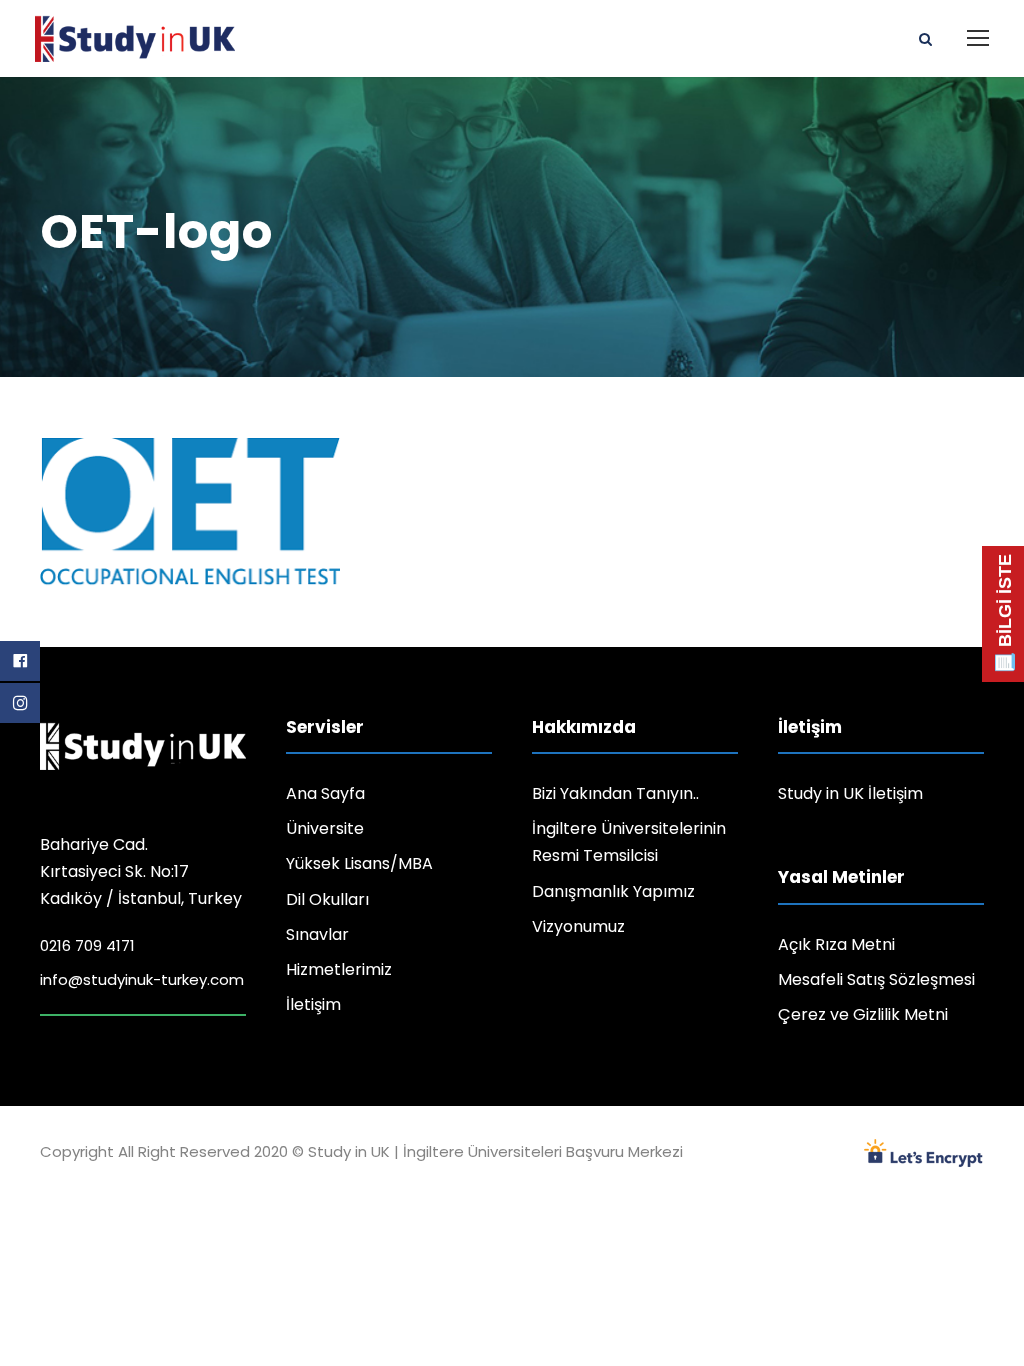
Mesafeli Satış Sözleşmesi (876, 979)
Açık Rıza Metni (836, 944)
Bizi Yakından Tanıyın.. (615, 793)
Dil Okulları (327, 899)
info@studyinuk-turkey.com (142, 979)
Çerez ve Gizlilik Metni (863, 1014)
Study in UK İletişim (850, 793)
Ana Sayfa (325, 793)
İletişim (313, 1004)
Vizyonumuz (578, 926)
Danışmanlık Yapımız (613, 891)
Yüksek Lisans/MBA (359, 863)
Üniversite (325, 828)
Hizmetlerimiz (339, 969)
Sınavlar (317, 934)
